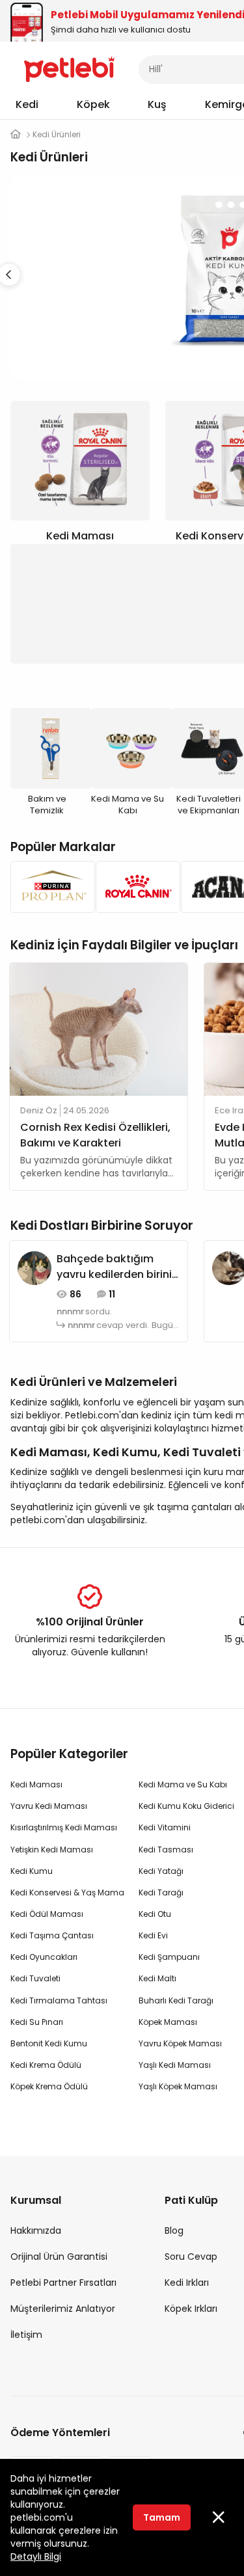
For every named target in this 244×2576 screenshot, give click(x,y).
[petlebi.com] (16, 134)
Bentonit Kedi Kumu (49, 2043)
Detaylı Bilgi (36, 2556)
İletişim (26, 2335)
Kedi (27, 104)
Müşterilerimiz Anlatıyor (63, 2309)
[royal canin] (134, 887)
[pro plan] (49, 887)
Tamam (162, 2517)
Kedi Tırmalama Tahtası (59, 2000)
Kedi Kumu (32, 1871)
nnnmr (70, 1312)
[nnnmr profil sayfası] (34, 1268)
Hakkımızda (36, 2230)
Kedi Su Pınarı (37, 2022)
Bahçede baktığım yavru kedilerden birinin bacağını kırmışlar (117, 1267)
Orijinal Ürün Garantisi (59, 2257)
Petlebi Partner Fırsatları (63, 2283)
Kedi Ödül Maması (47, 1914)
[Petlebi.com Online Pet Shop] (69, 68)
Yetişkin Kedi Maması (52, 1850)
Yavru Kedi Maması (49, 1806)
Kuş (157, 104)
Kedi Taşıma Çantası (52, 1935)
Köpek (93, 104)
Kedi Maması (36, 1784)
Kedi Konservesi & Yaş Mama (67, 1892)
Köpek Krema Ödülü (49, 2086)
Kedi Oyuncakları (44, 1957)
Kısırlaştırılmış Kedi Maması (64, 1827)
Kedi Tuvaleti (35, 1978)
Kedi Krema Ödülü (46, 2065)
